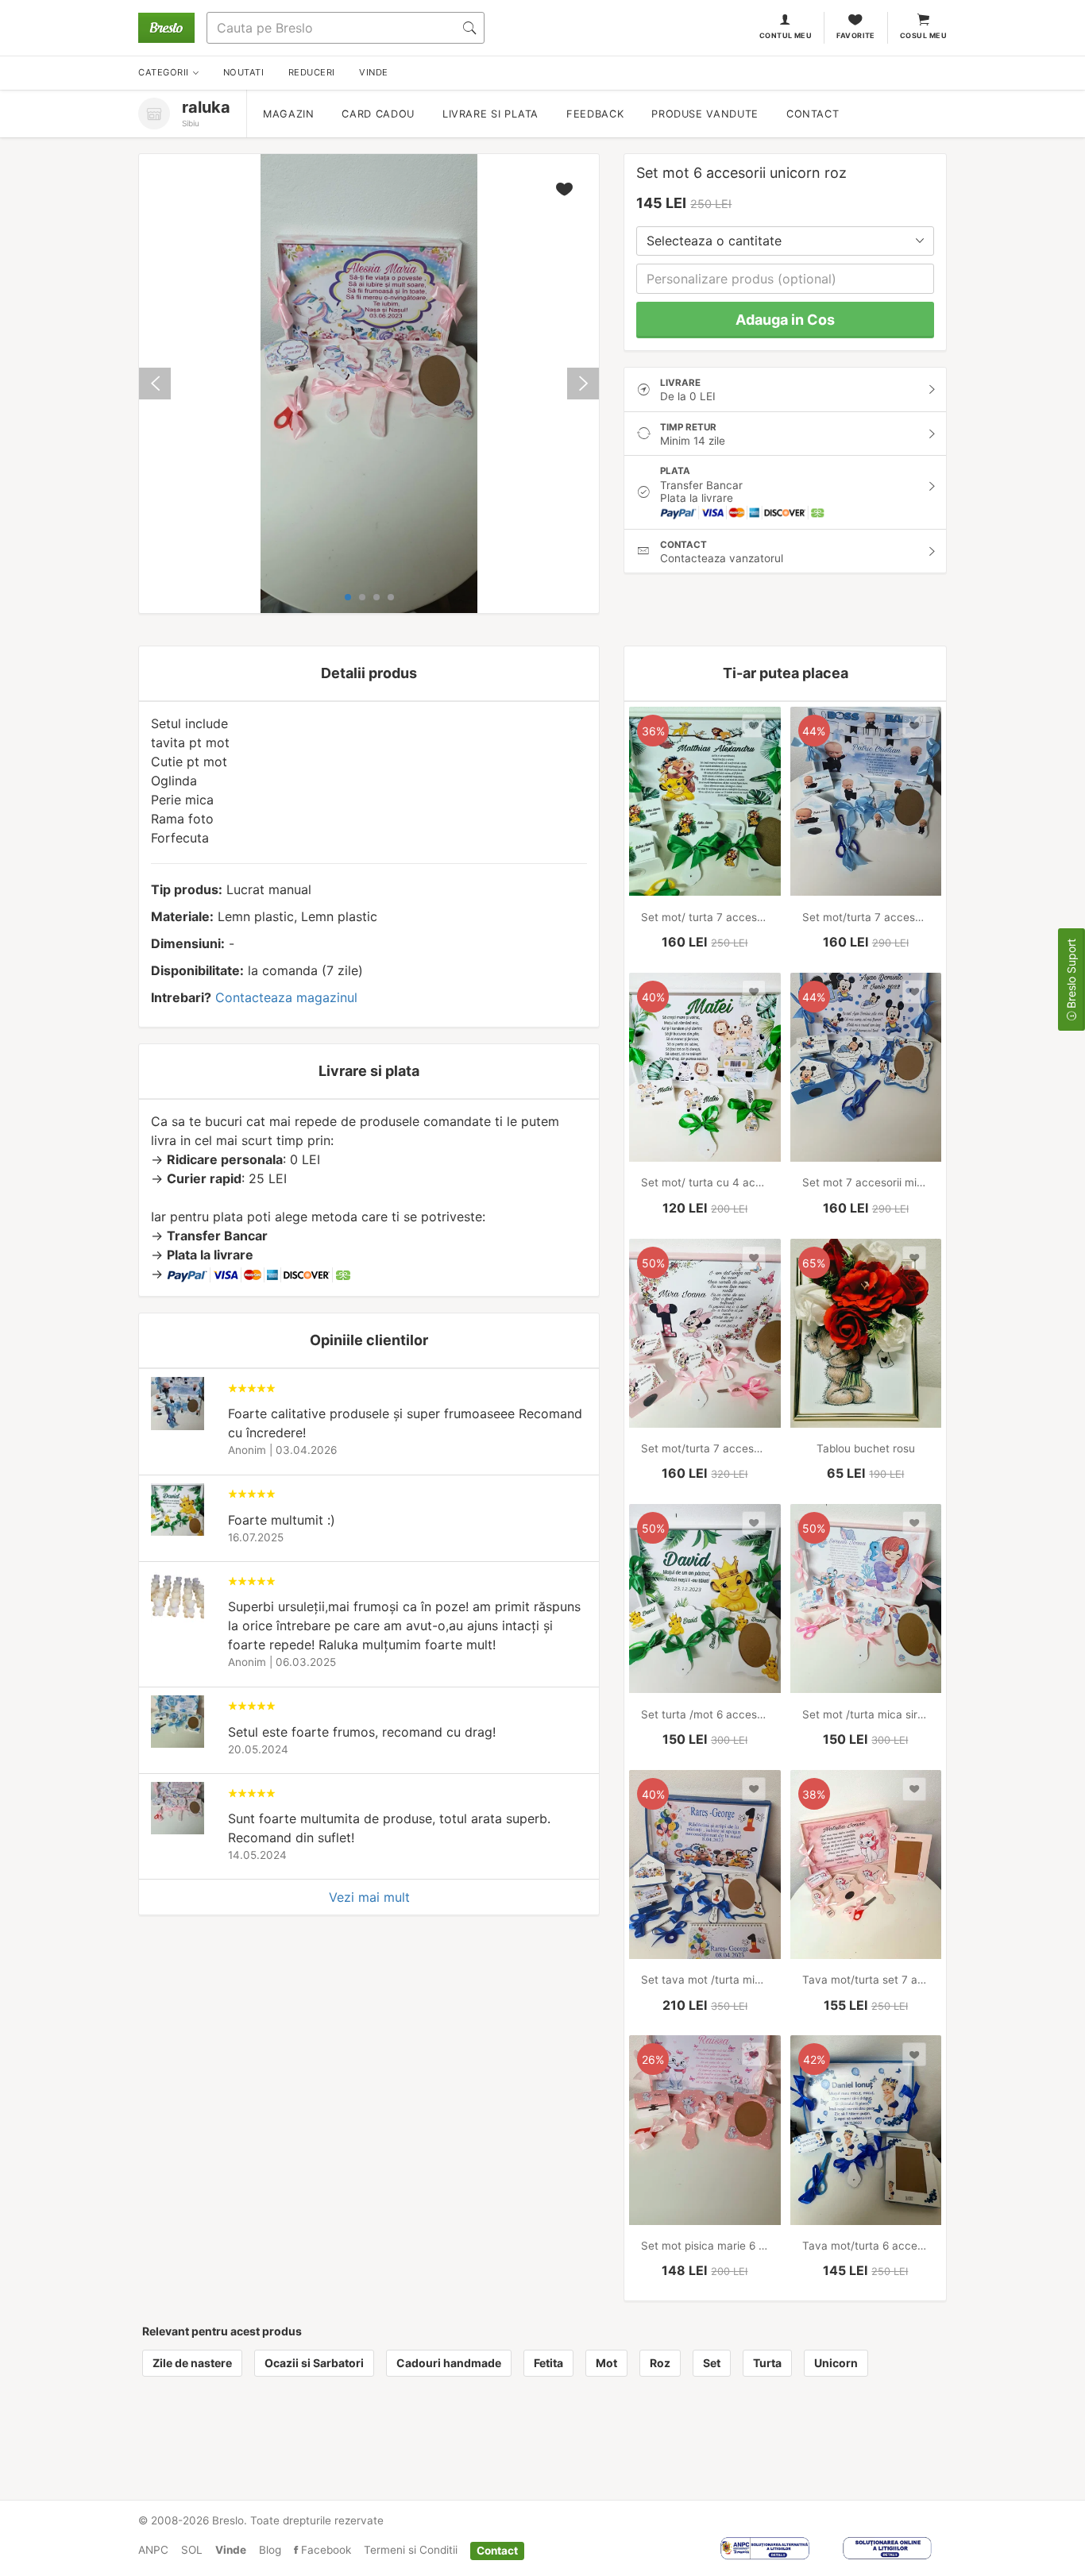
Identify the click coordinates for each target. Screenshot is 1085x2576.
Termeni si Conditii (411, 2550)
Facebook (324, 2550)
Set (712, 2363)
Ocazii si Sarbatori (314, 2363)
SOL (192, 2550)
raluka (206, 107)
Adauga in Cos (785, 320)
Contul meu (786, 35)
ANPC (153, 2550)
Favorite (856, 35)
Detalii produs (369, 673)
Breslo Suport (1071, 975)
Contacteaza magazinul (286, 997)
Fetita (548, 2363)
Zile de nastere (192, 2363)
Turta (767, 2363)
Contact (813, 114)
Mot (606, 2363)
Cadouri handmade (449, 2363)
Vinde (231, 2550)
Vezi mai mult (369, 1897)
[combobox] (785, 241)
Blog (270, 2550)
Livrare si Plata (490, 114)
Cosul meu (923, 35)
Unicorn (836, 2363)
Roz (660, 2363)
